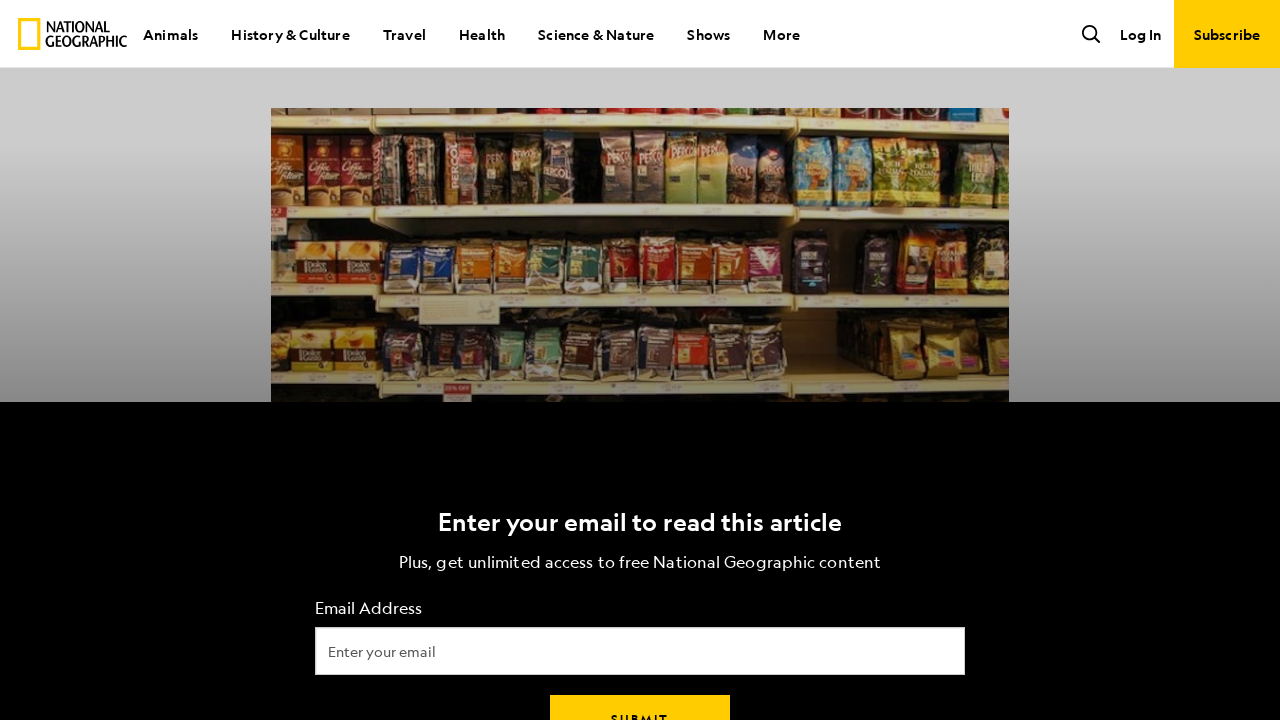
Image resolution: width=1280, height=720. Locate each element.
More (781, 34)
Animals (170, 34)
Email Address (368, 608)
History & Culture (290, 34)
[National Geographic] (72, 34)
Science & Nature (596, 34)
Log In (1140, 34)
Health (482, 34)
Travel (404, 34)
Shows (708, 34)
